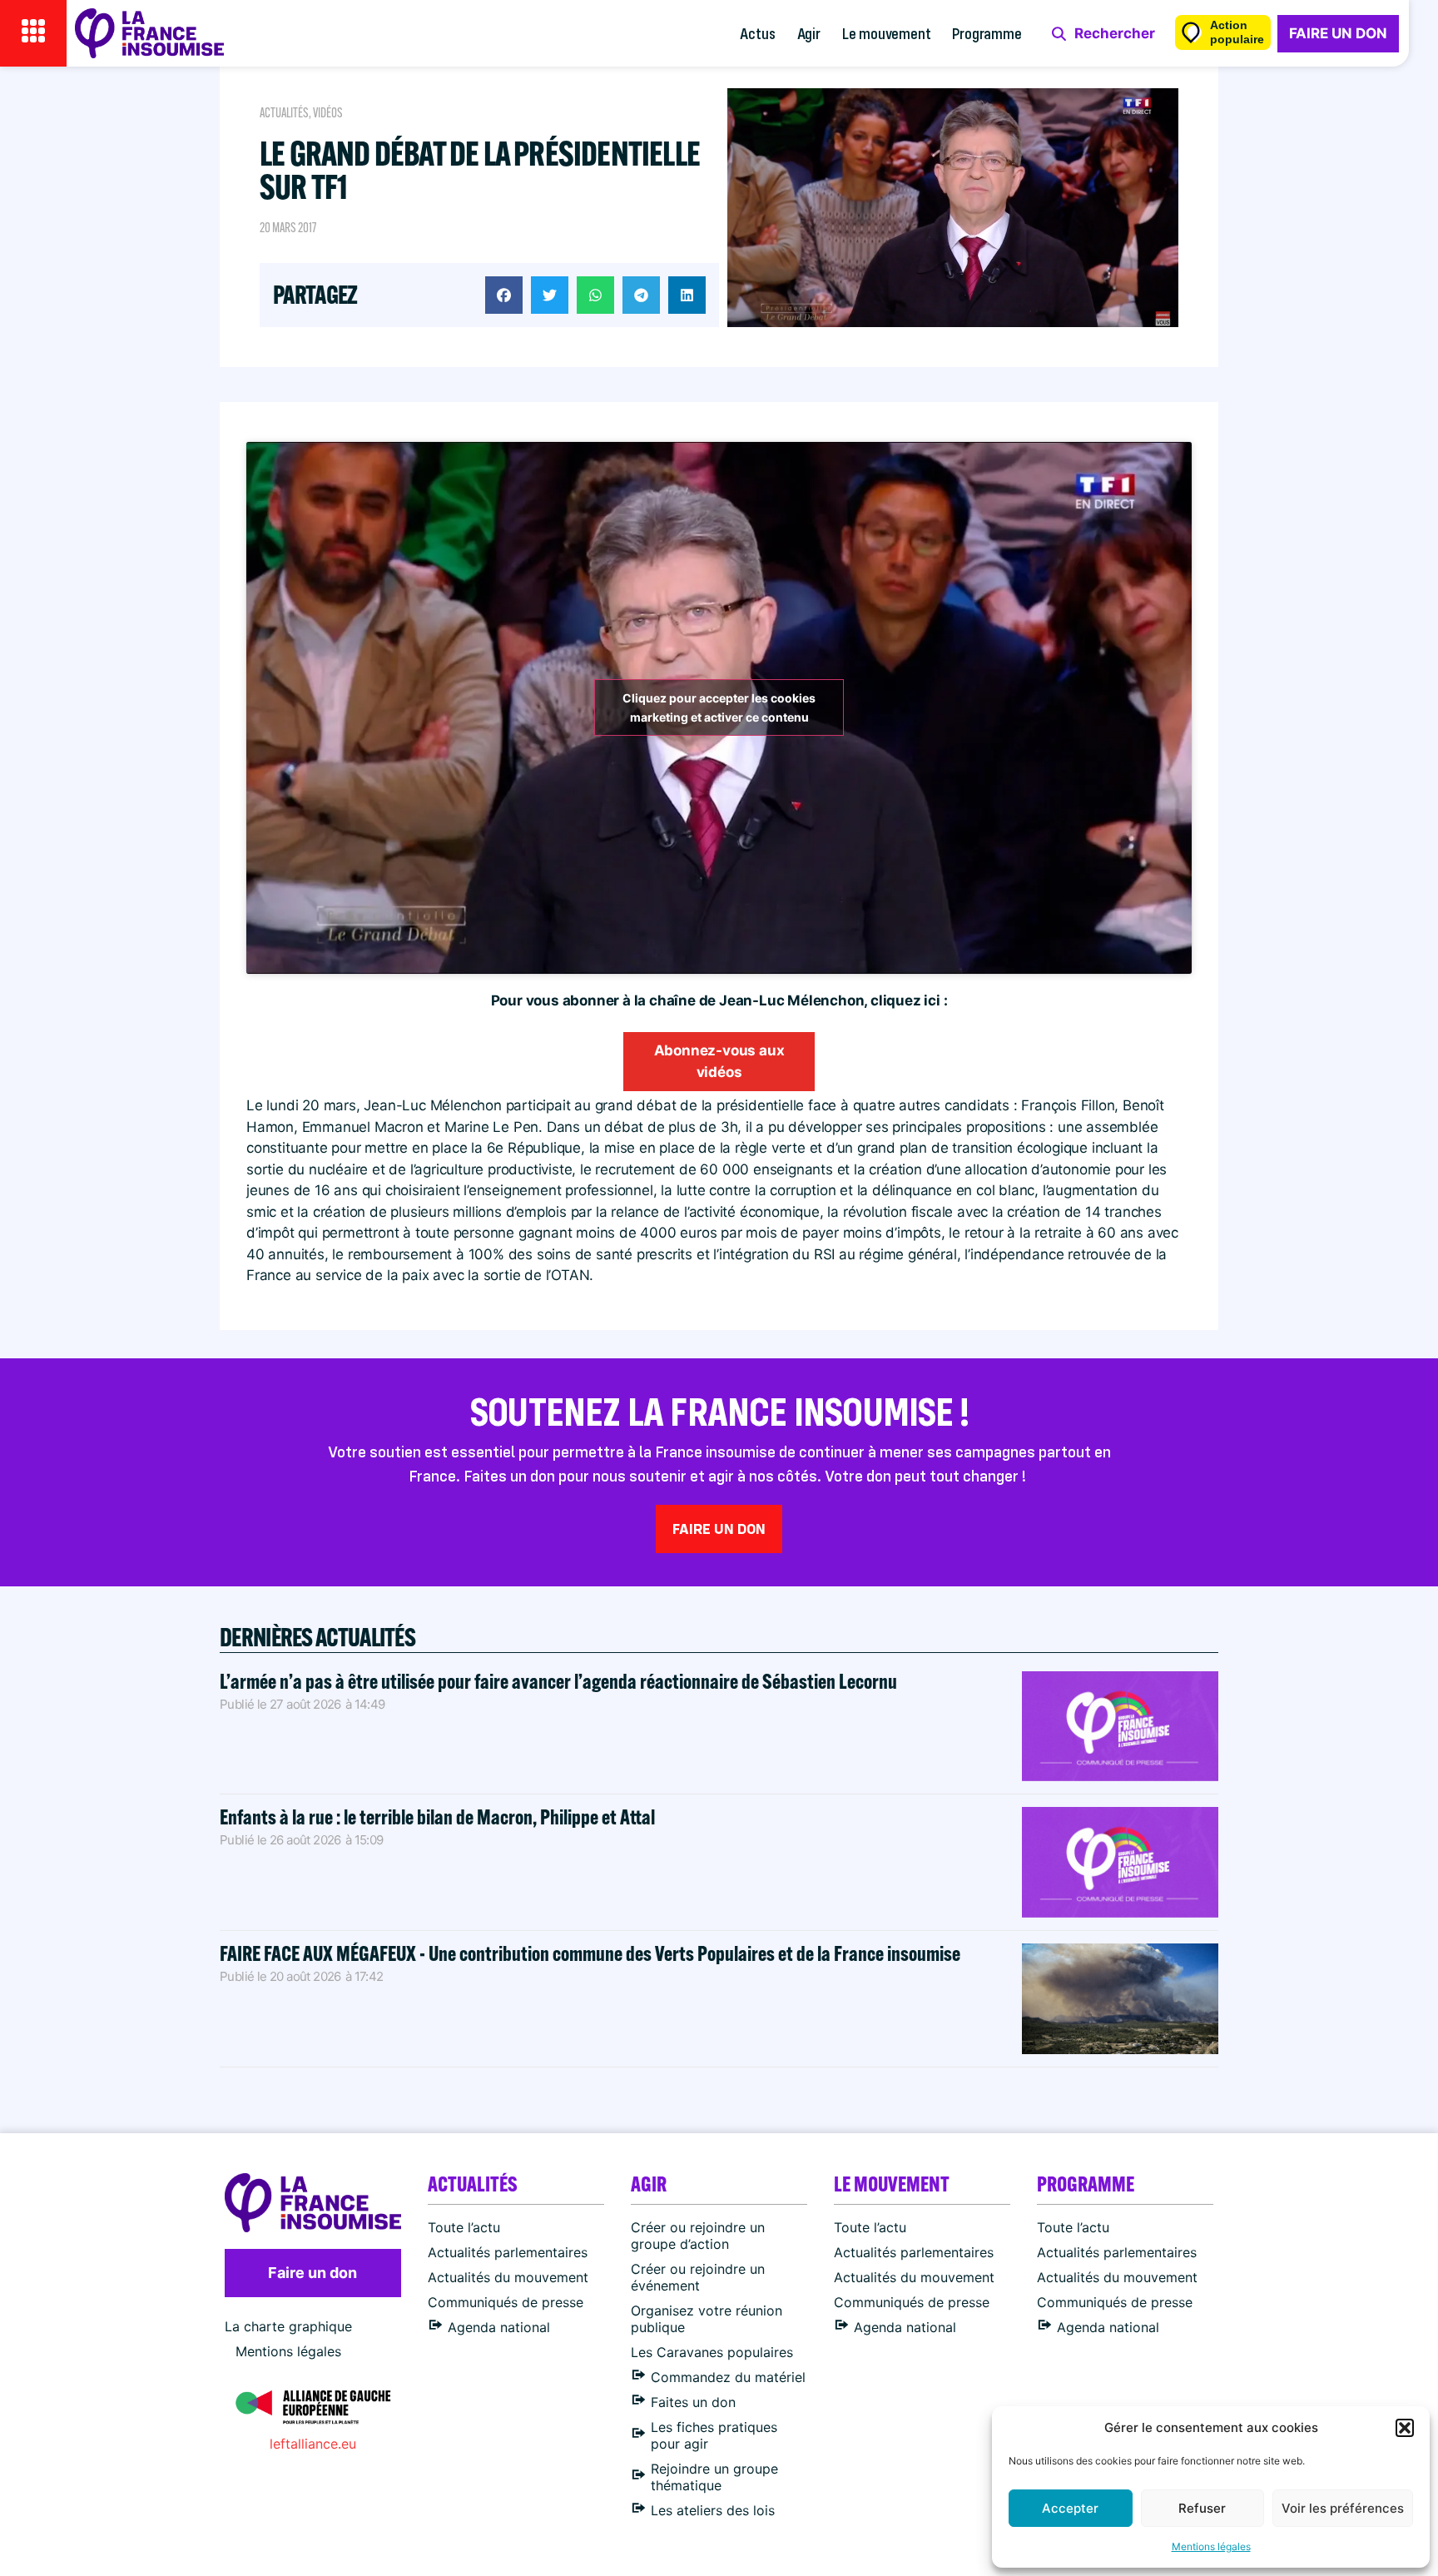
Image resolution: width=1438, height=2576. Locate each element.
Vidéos (328, 113)
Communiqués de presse (506, 2302)
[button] (1405, 2428)
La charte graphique (288, 2326)
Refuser (1202, 2508)
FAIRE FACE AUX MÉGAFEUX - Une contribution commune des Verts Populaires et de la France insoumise (590, 1953)
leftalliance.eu (313, 2444)
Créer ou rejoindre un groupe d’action (698, 2236)
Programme (987, 33)
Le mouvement (887, 33)
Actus (757, 33)
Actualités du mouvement (508, 2277)
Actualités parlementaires (508, 2252)
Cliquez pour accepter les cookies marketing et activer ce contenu (719, 707)
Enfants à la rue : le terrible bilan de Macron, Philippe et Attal (437, 1817)
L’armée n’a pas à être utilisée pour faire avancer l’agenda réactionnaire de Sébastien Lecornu (558, 1681)
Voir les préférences (1343, 2508)
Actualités (284, 113)
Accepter (1070, 2508)
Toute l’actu (464, 2227)
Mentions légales (1211, 2546)
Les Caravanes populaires (712, 2352)
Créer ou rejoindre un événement (698, 2277)
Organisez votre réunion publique (707, 2319)
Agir (809, 33)
